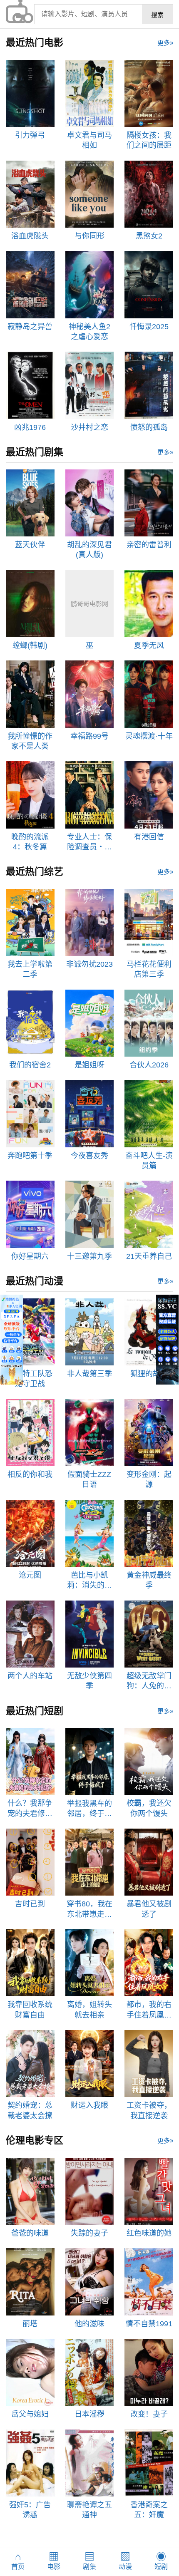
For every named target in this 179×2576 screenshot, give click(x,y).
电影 (54, 2561)
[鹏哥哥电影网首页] (17, 14)
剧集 (89, 2561)
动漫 (125, 2561)
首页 (18, 2561)
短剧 (161, 2561)
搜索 (157, 15)
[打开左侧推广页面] (12, 1340)
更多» (165, 43)
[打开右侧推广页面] (167, 1340)
